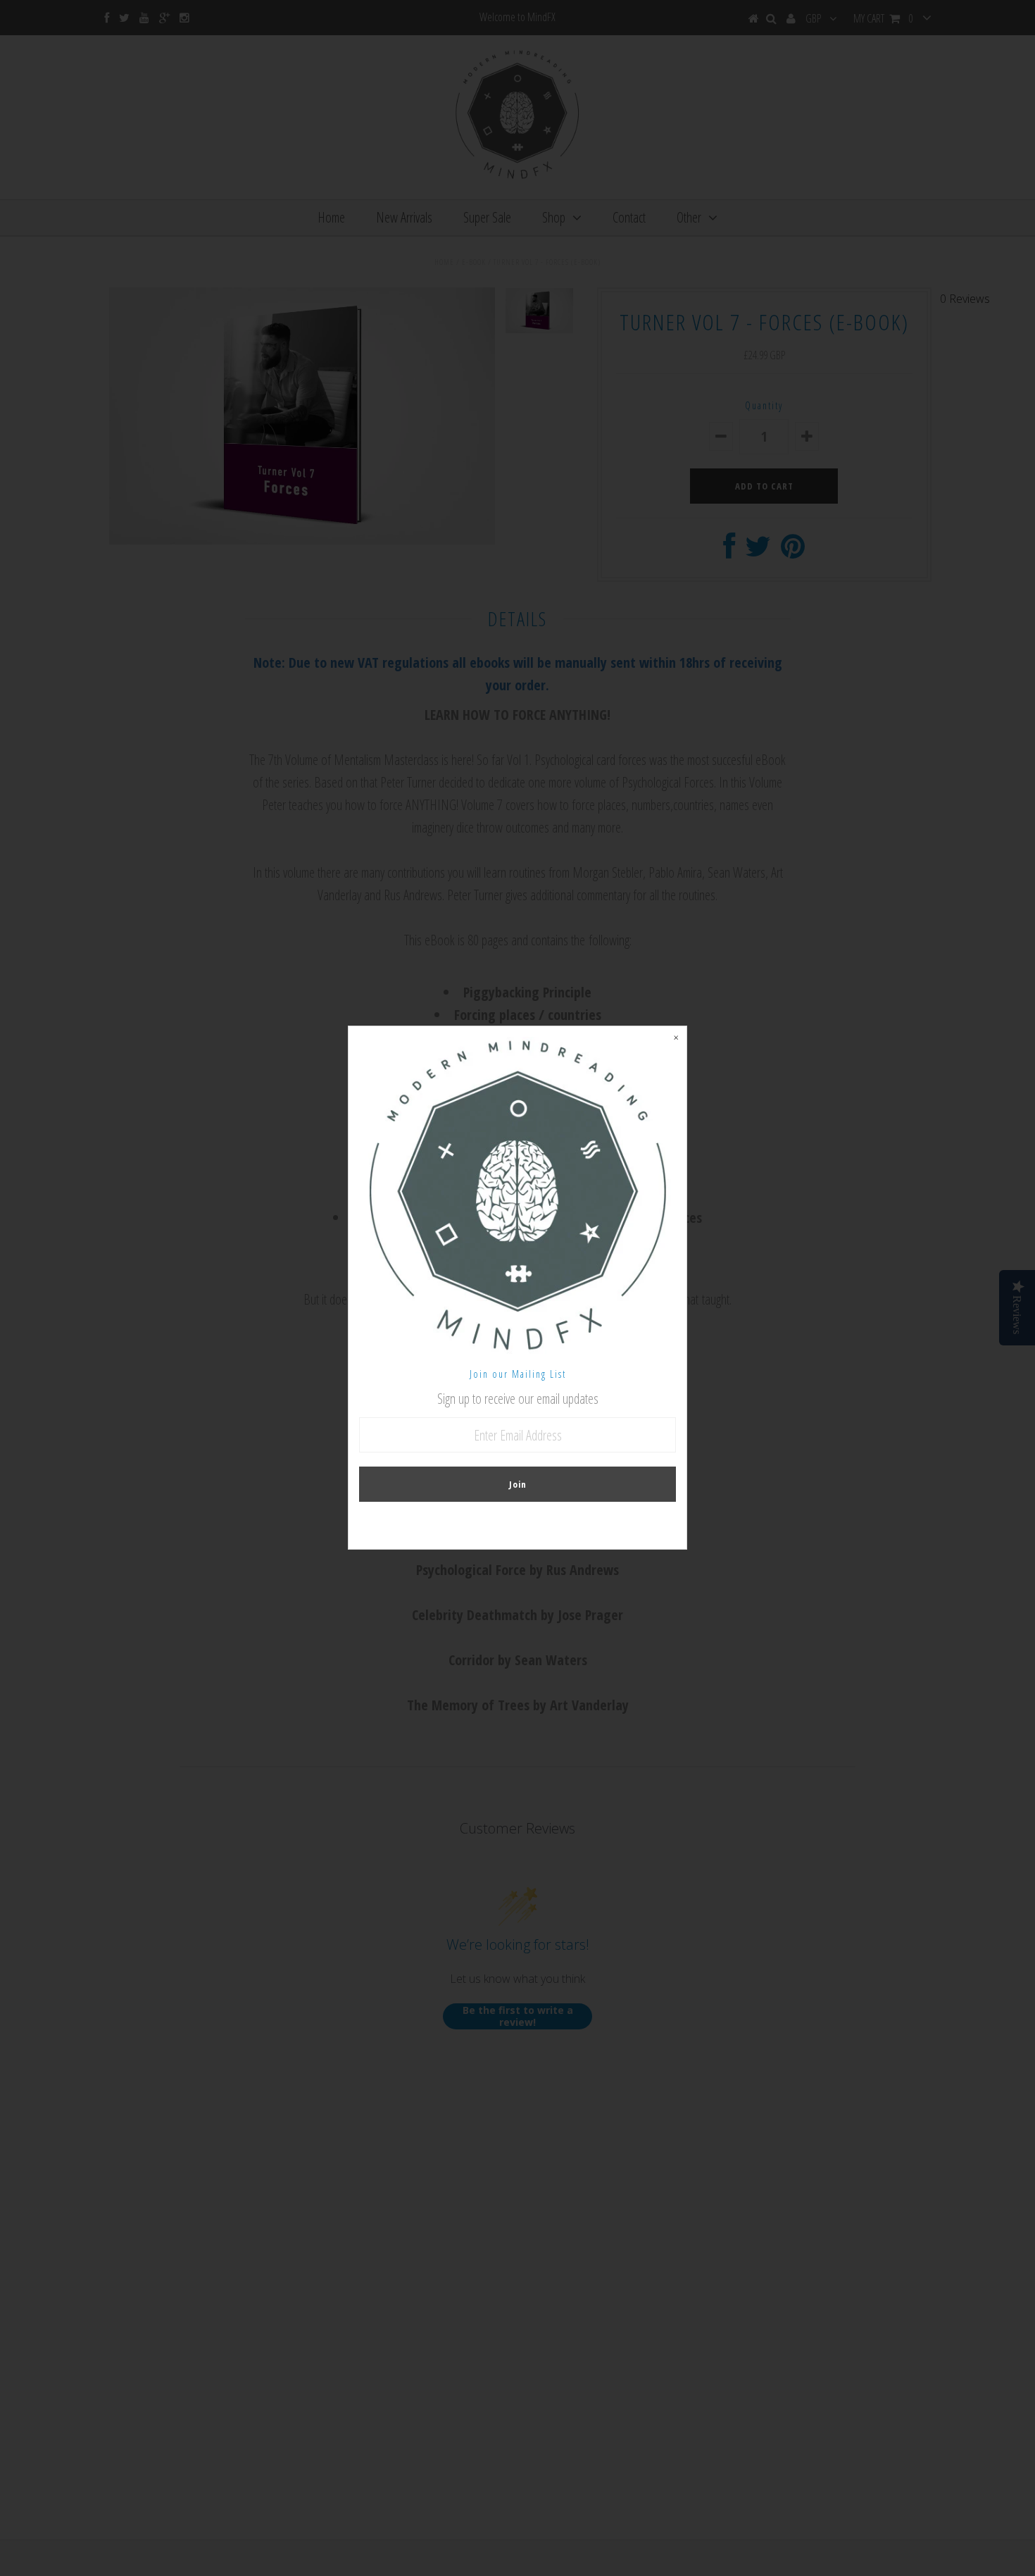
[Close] (676, 1037)
